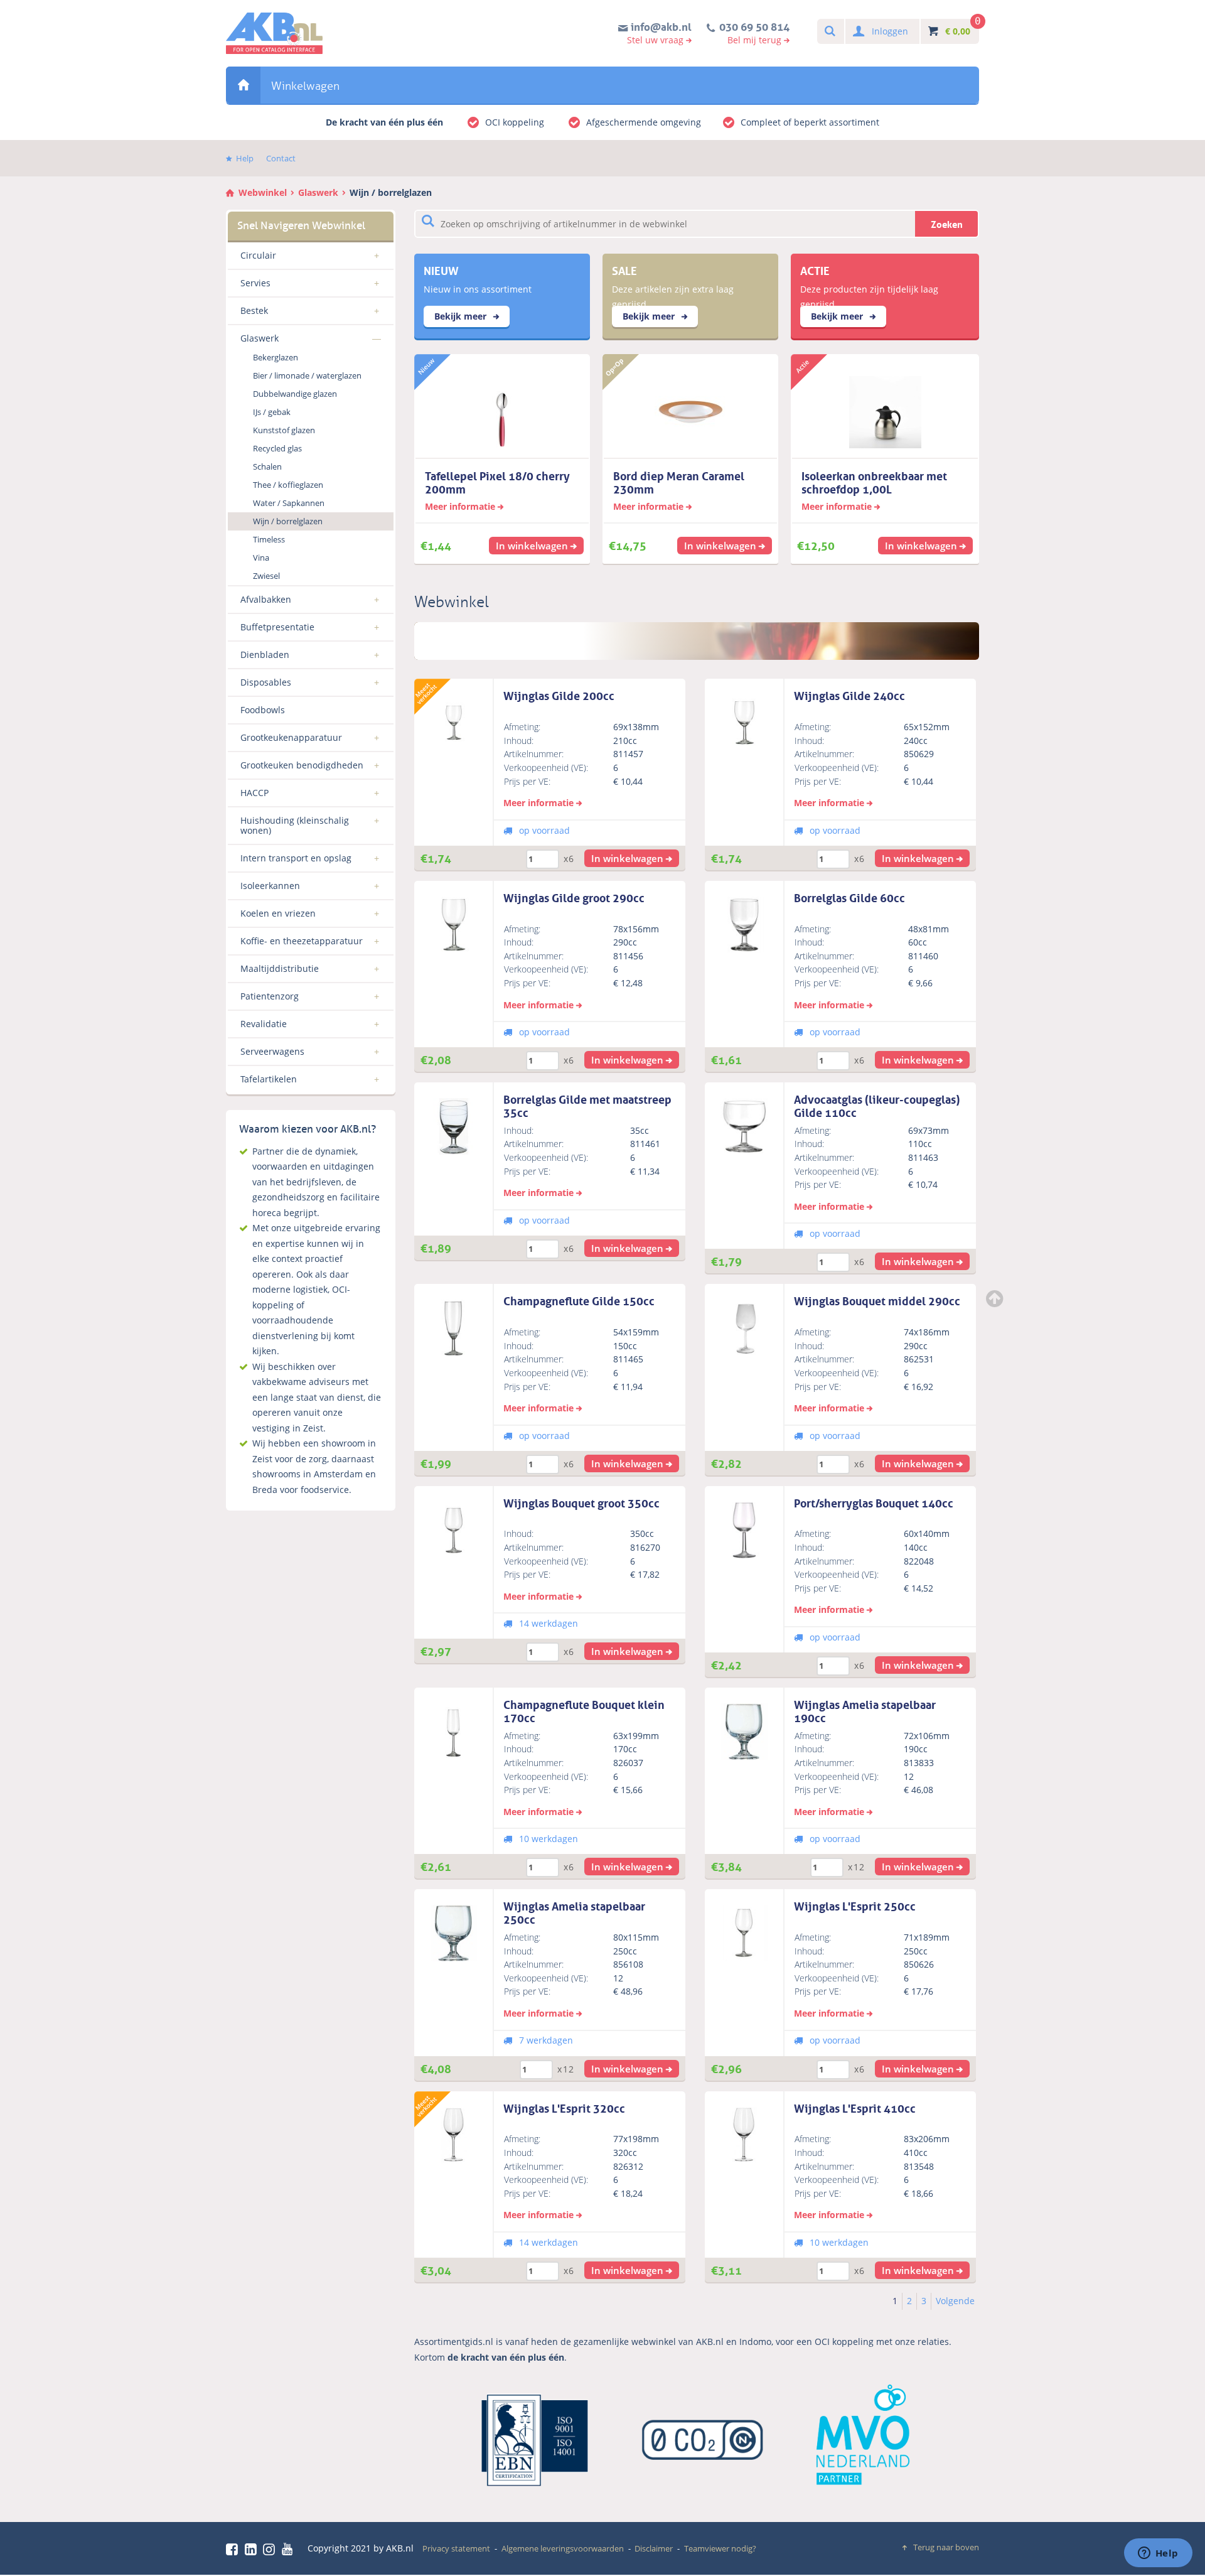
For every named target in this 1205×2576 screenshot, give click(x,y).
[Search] (829, 32)
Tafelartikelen (269, 1079)
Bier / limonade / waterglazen (307, 375)
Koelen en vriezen (278, 913)
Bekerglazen (276, 357)
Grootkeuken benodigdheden (302, 765)
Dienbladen (265, 655)
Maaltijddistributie (280, 968)
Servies (255, 283)
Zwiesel (266, 576)
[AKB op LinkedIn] (253, 2549)
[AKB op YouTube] (289, 2549)
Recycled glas (277, 448)
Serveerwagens (272, 1051)
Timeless (269, 539)
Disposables (266, 682)
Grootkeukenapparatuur (291, 737)
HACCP (254, 793)
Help (245, 158)
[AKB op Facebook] (234, 2549)
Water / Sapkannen (289, 503)
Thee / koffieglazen (288, 485)
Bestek (254, 310)
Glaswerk (318, 192)
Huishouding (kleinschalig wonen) (295, 825)
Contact (281, 158)
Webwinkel (243, 85)
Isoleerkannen (270, 886)
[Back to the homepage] (274, 33)
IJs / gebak (272, 412)
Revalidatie (264, 1024)
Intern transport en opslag (296, 858)
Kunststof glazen (284, 430)
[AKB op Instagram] (271, 2549)
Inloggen (890, 31)
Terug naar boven (946, 2547)
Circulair (258, 255)
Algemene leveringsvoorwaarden (563, 2548)
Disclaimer (654, 2548)
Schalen (267, 466)
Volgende (955, 2301)
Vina (261, 558)
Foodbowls (263, 710)
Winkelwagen (305, 86)
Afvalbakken (266, 599)
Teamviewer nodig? (720, 2548)
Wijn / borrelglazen (391, 192)
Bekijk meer (462, 316)
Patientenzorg (270, 996)
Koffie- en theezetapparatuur (302, 941)
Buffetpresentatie (277, 627)
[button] (632, 858)
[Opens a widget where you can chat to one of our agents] (1158, 2554)
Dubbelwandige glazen (295, 394)
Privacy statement (456, 2548)
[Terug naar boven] (996, 1298)
